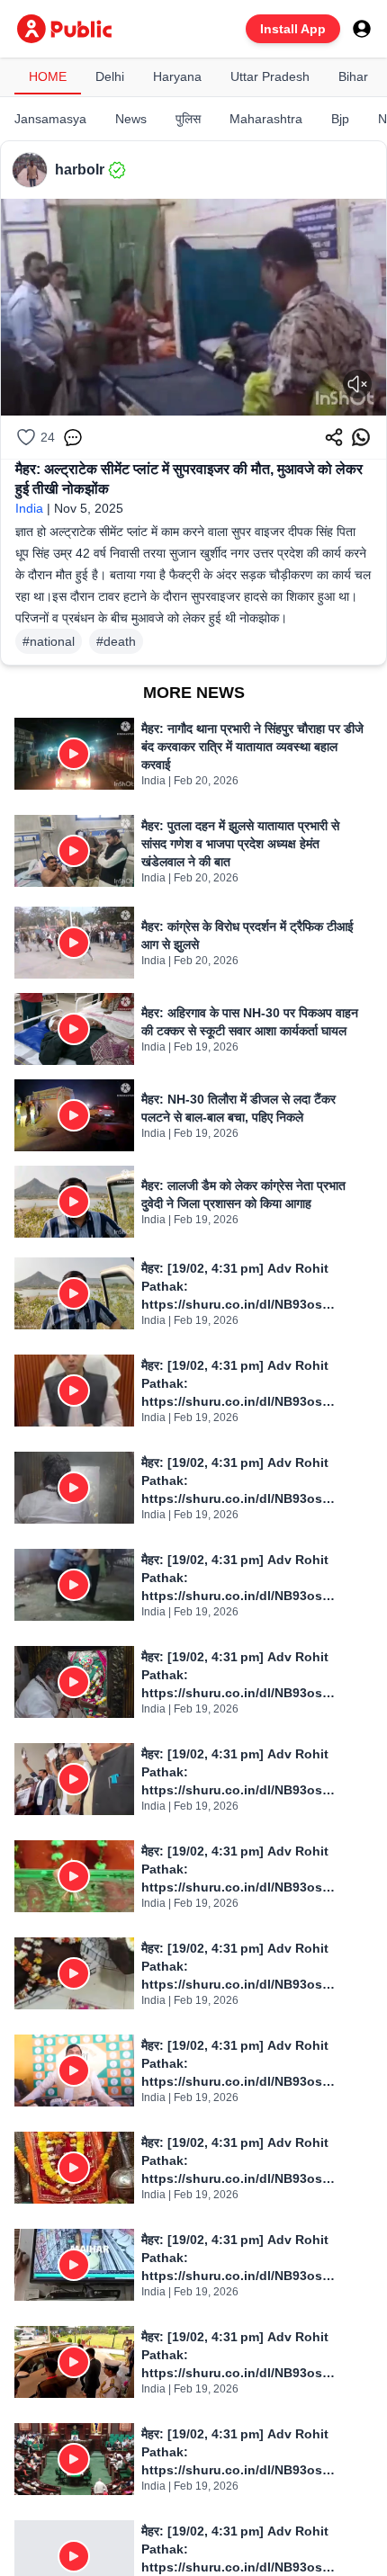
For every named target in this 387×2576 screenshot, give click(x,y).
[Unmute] (357, 384)
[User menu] (362, 29)
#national (49, 641)
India (29, 508)
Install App (293, 29)
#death (116, 641)
